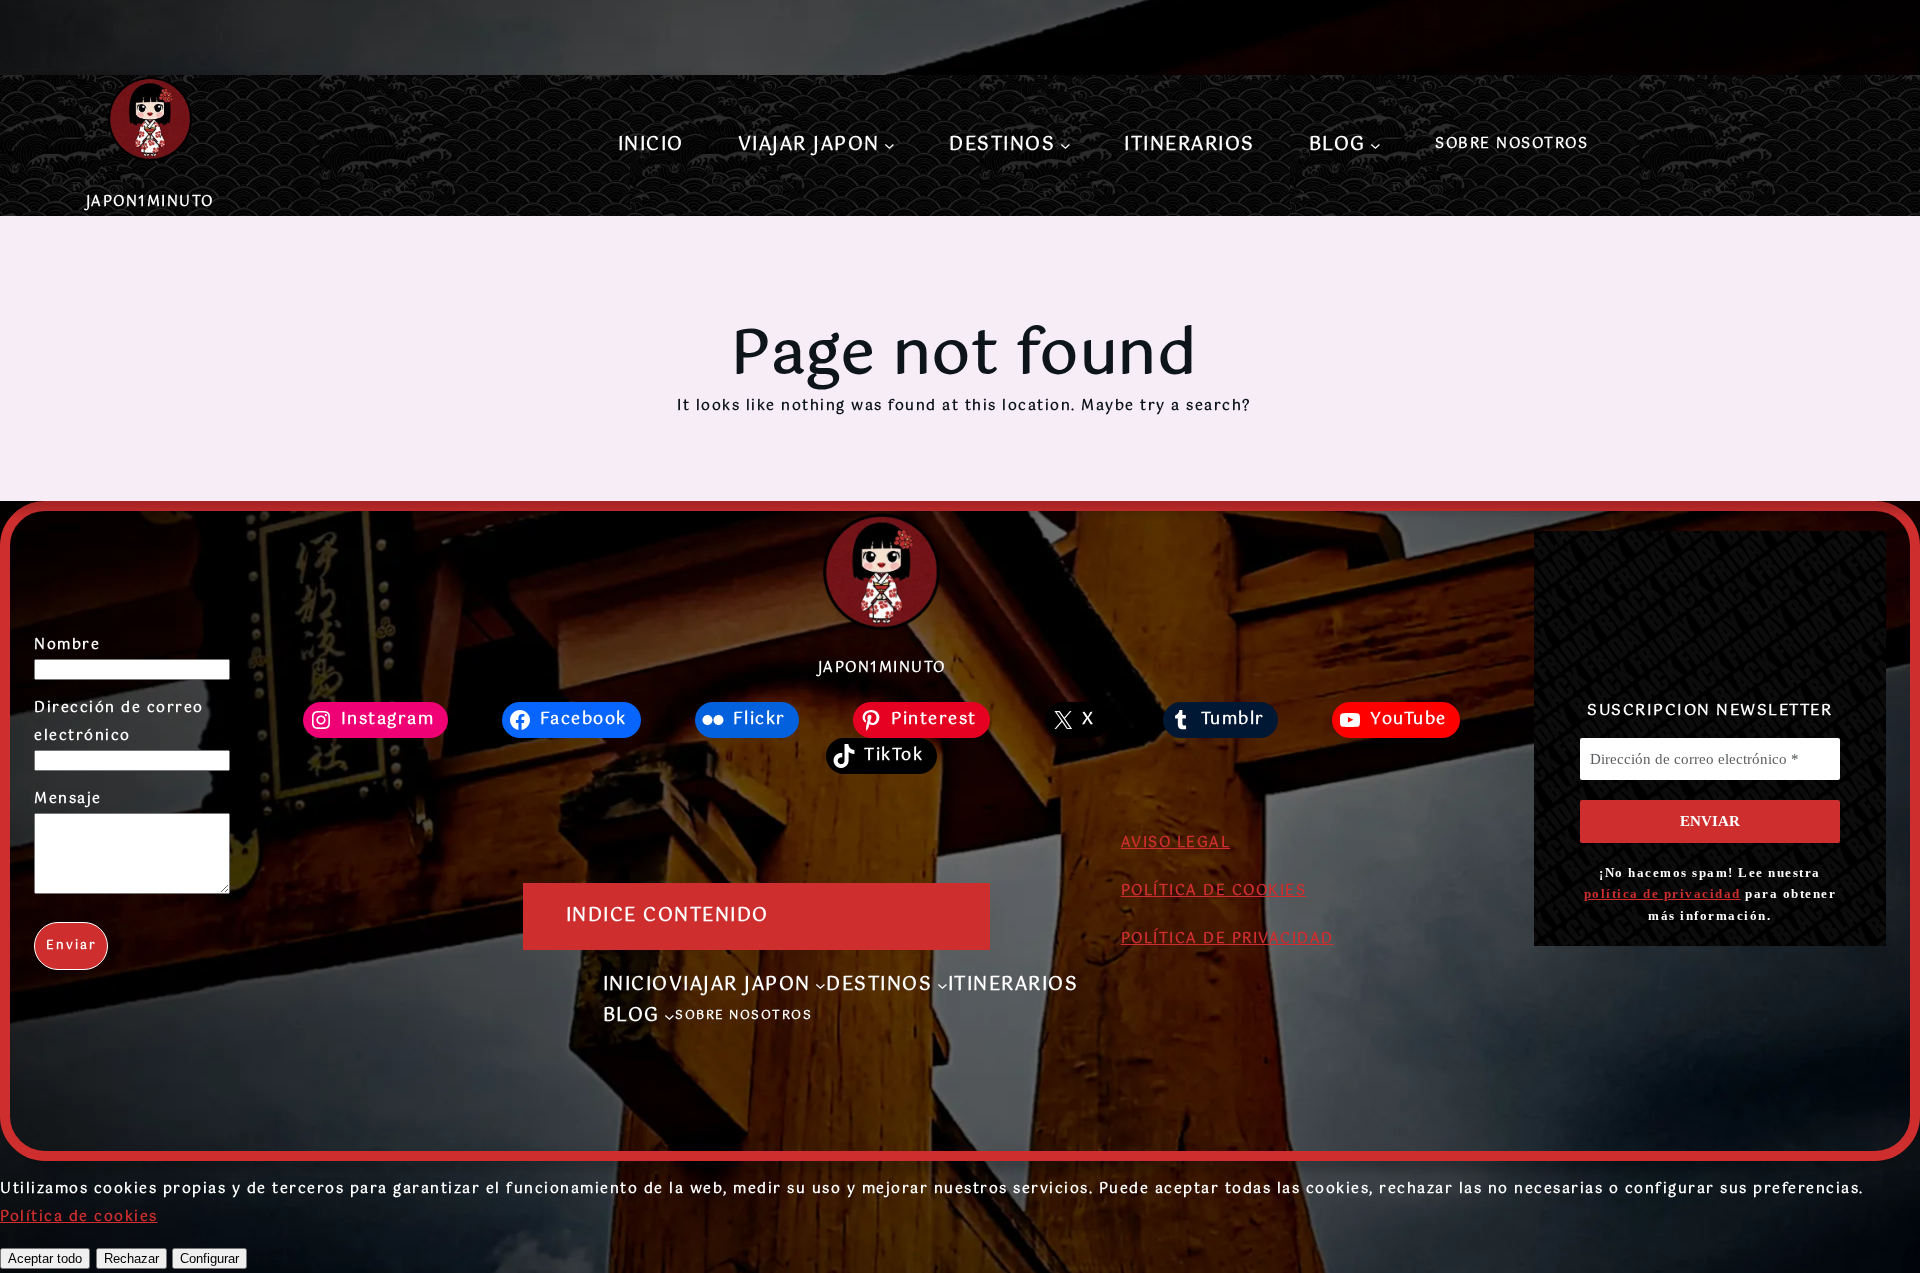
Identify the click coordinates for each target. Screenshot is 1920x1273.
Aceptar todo (45, 1258)
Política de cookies (79, 1217)
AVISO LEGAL (1176, 843)
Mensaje (68, 799)
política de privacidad (1662, 893)
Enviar (71, 946)
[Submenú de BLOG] (1375, 145)
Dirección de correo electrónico (119, 722)
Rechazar (131, 1258)
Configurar (209, 1258)
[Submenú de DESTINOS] (1065, 145)
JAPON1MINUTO (150, 202)
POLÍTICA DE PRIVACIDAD (1227, 939)
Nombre (67, 645)
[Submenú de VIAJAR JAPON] (889, 145)
